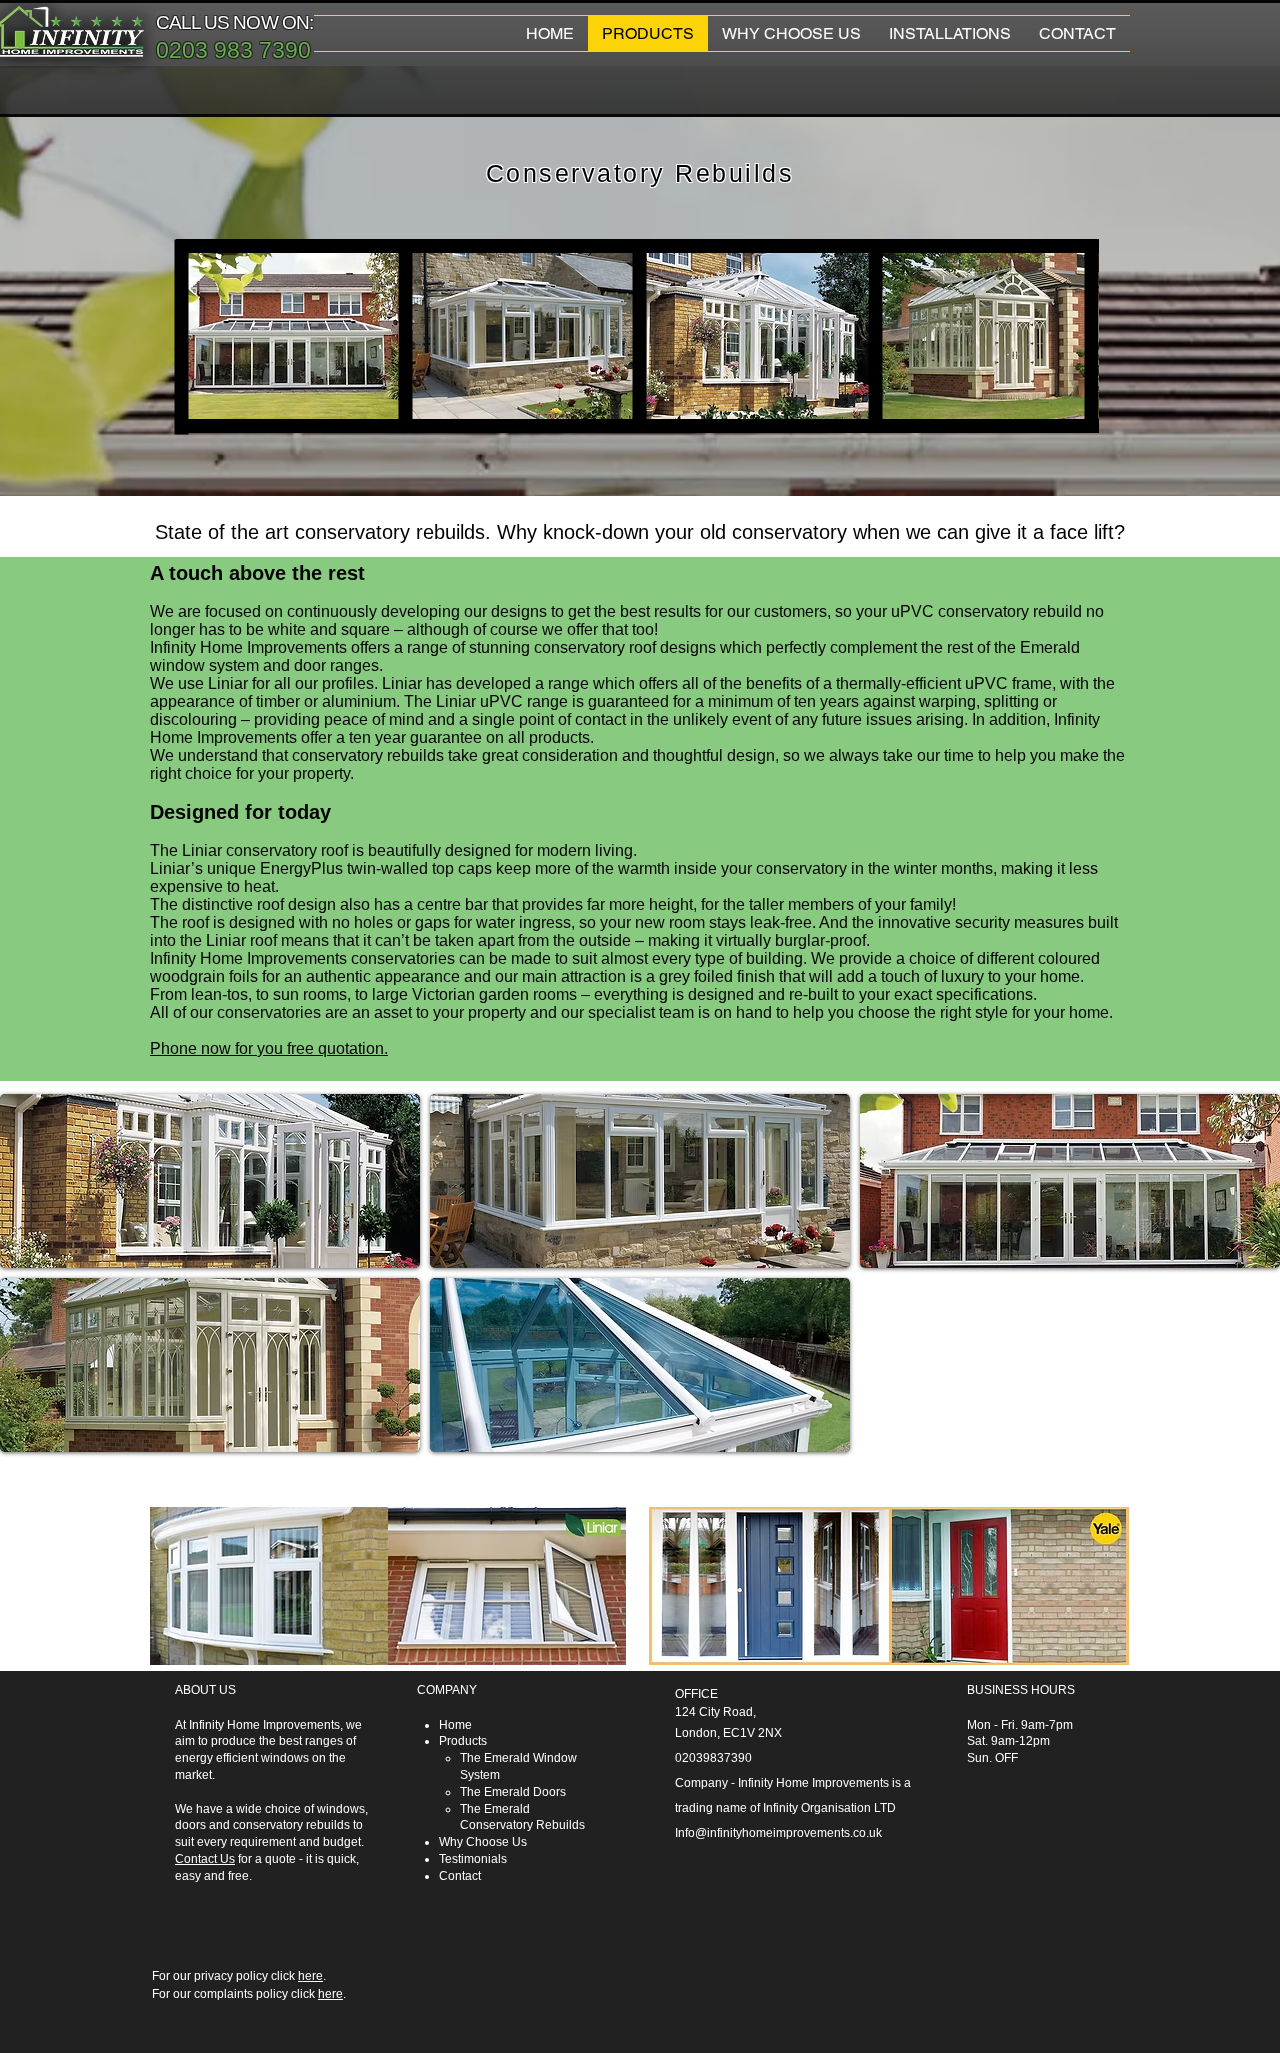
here (310, 1976)
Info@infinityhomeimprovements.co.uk (778, 1833)
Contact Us (205, 1859)
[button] (210, 1181)
